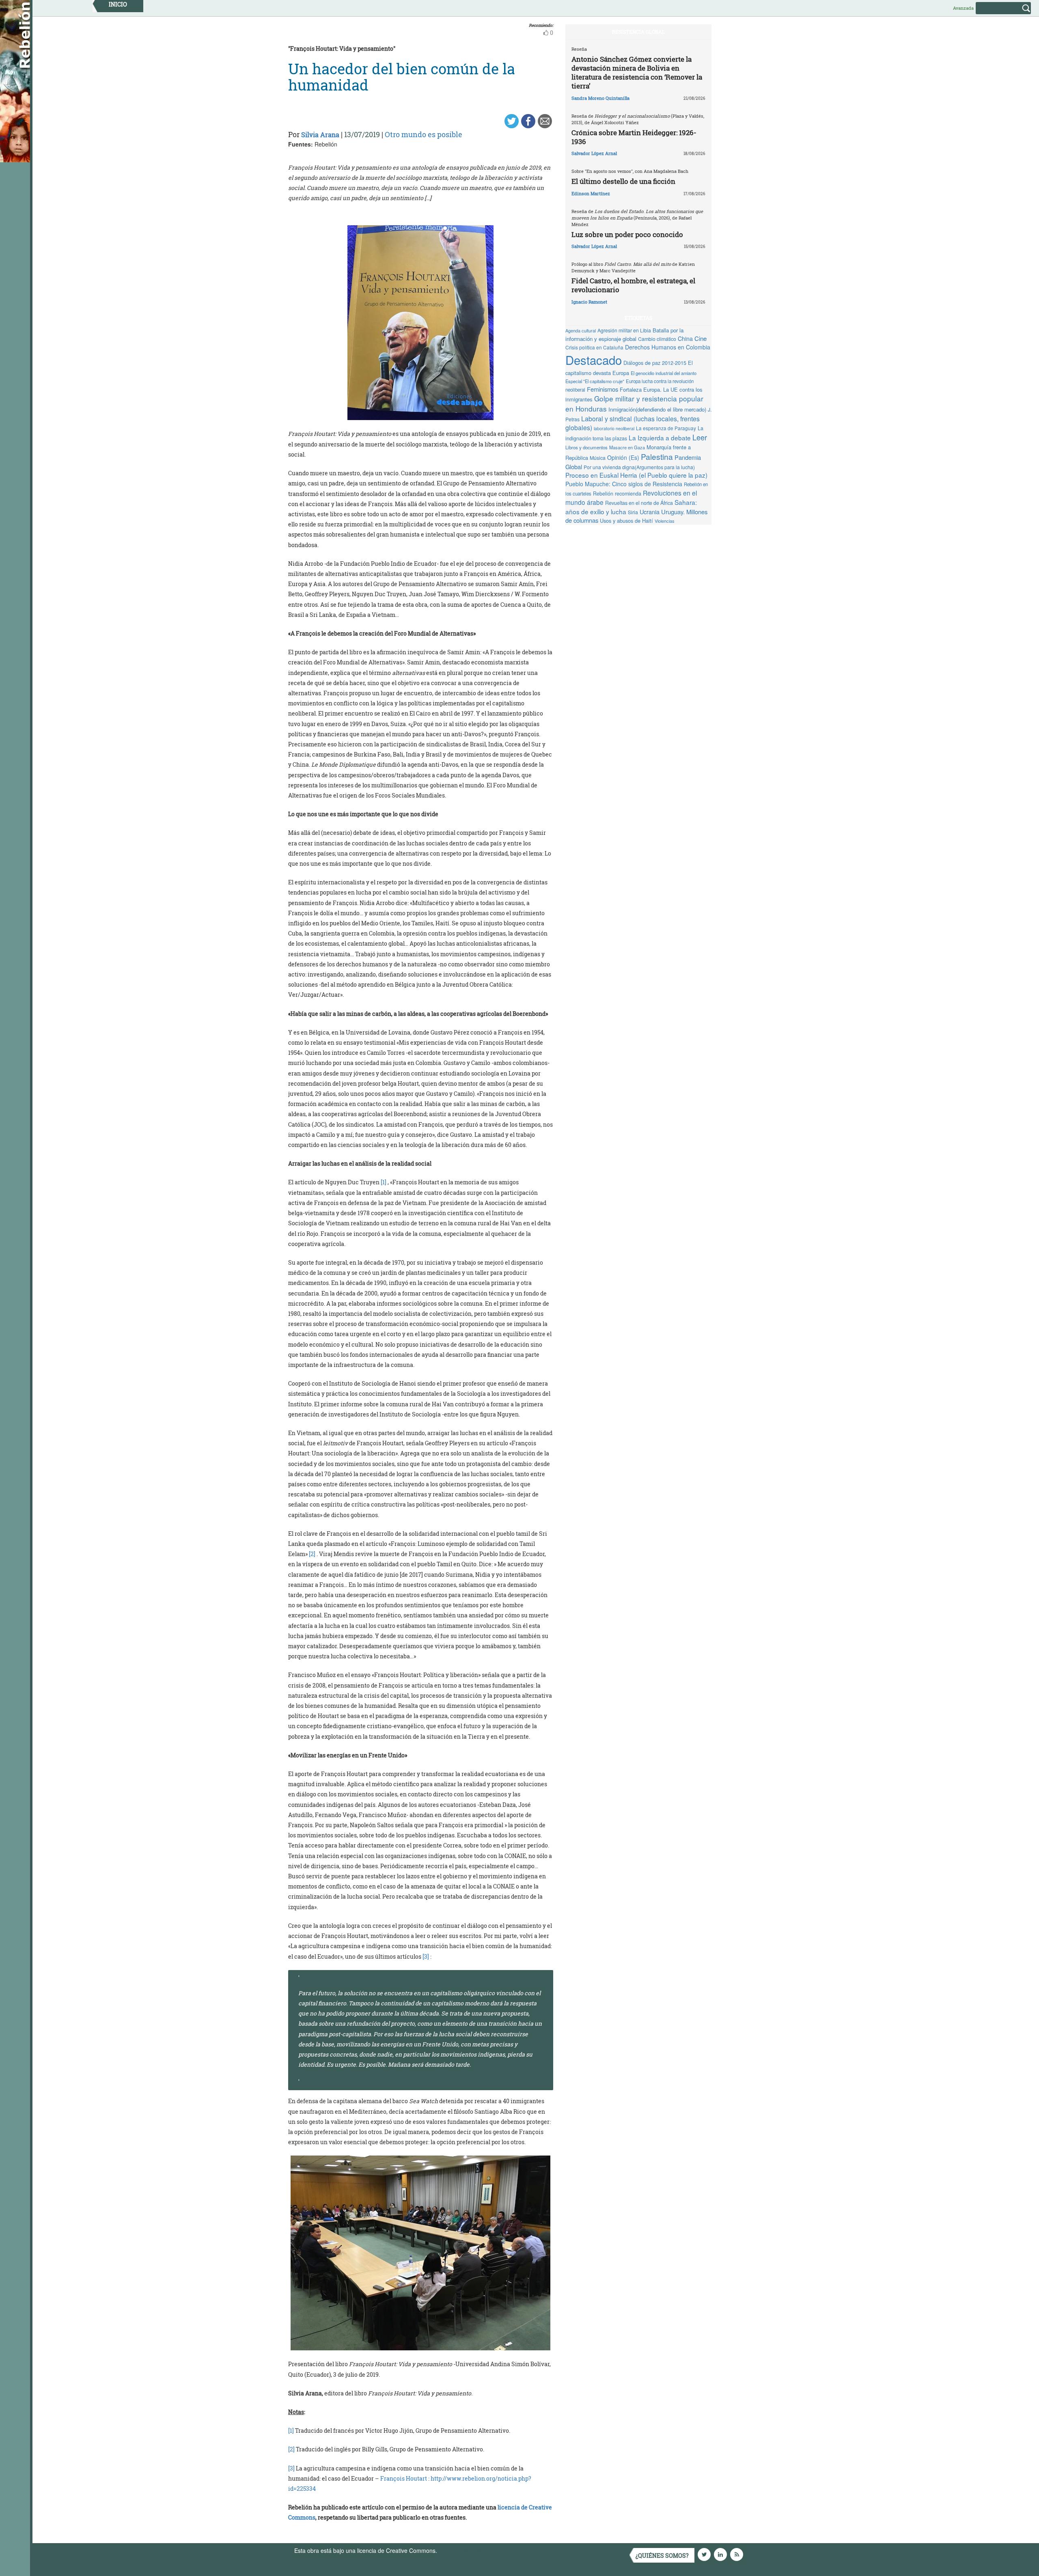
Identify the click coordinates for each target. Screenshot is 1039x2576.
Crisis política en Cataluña (594, 347)
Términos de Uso (461, 2550)
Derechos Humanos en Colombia (668, 347)
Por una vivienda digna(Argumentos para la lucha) (639, 467)
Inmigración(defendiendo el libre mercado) (657, 409)
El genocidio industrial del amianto (664, 373)
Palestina (657, 456)
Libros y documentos (586, 447)
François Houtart (404, 2478)
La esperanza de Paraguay (666, 428)
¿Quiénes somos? (662, 2556)
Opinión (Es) (623, 457)
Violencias (665, 521)
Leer (700, 437)
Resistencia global (638, 32)
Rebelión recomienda (617, 494)
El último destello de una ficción (623, 181)
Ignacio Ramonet (589, 302)
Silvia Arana (320, 135)
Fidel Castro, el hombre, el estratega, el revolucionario (633, 285)
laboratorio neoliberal (614, 428)
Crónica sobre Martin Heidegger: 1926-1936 (634, 137)
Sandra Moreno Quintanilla (600, 98)
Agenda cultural (581, 330)
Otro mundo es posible (424, 134)
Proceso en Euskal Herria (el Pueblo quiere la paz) (636, 475)
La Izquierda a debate (660, 438)
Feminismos (602, 389)
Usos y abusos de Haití (626, 521)
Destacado (594, 360)
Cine (701, 338)
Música (598, 458)
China (685, 338)
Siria (633, 512)
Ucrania (650, 512)
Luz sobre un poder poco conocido (627, 234)
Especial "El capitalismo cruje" (595, 381)
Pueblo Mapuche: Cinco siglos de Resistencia (624, 484)
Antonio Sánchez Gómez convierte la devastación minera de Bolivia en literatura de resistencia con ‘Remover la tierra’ (637, 72)
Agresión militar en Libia (624, 330)
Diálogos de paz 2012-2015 (655, 363)
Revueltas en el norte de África (639, 503)
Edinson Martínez (591, 193)
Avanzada (963, 8)
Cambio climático (657, 339)
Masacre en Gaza (627, 447)
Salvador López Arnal (594, 153)
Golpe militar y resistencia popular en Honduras (634, 403)
